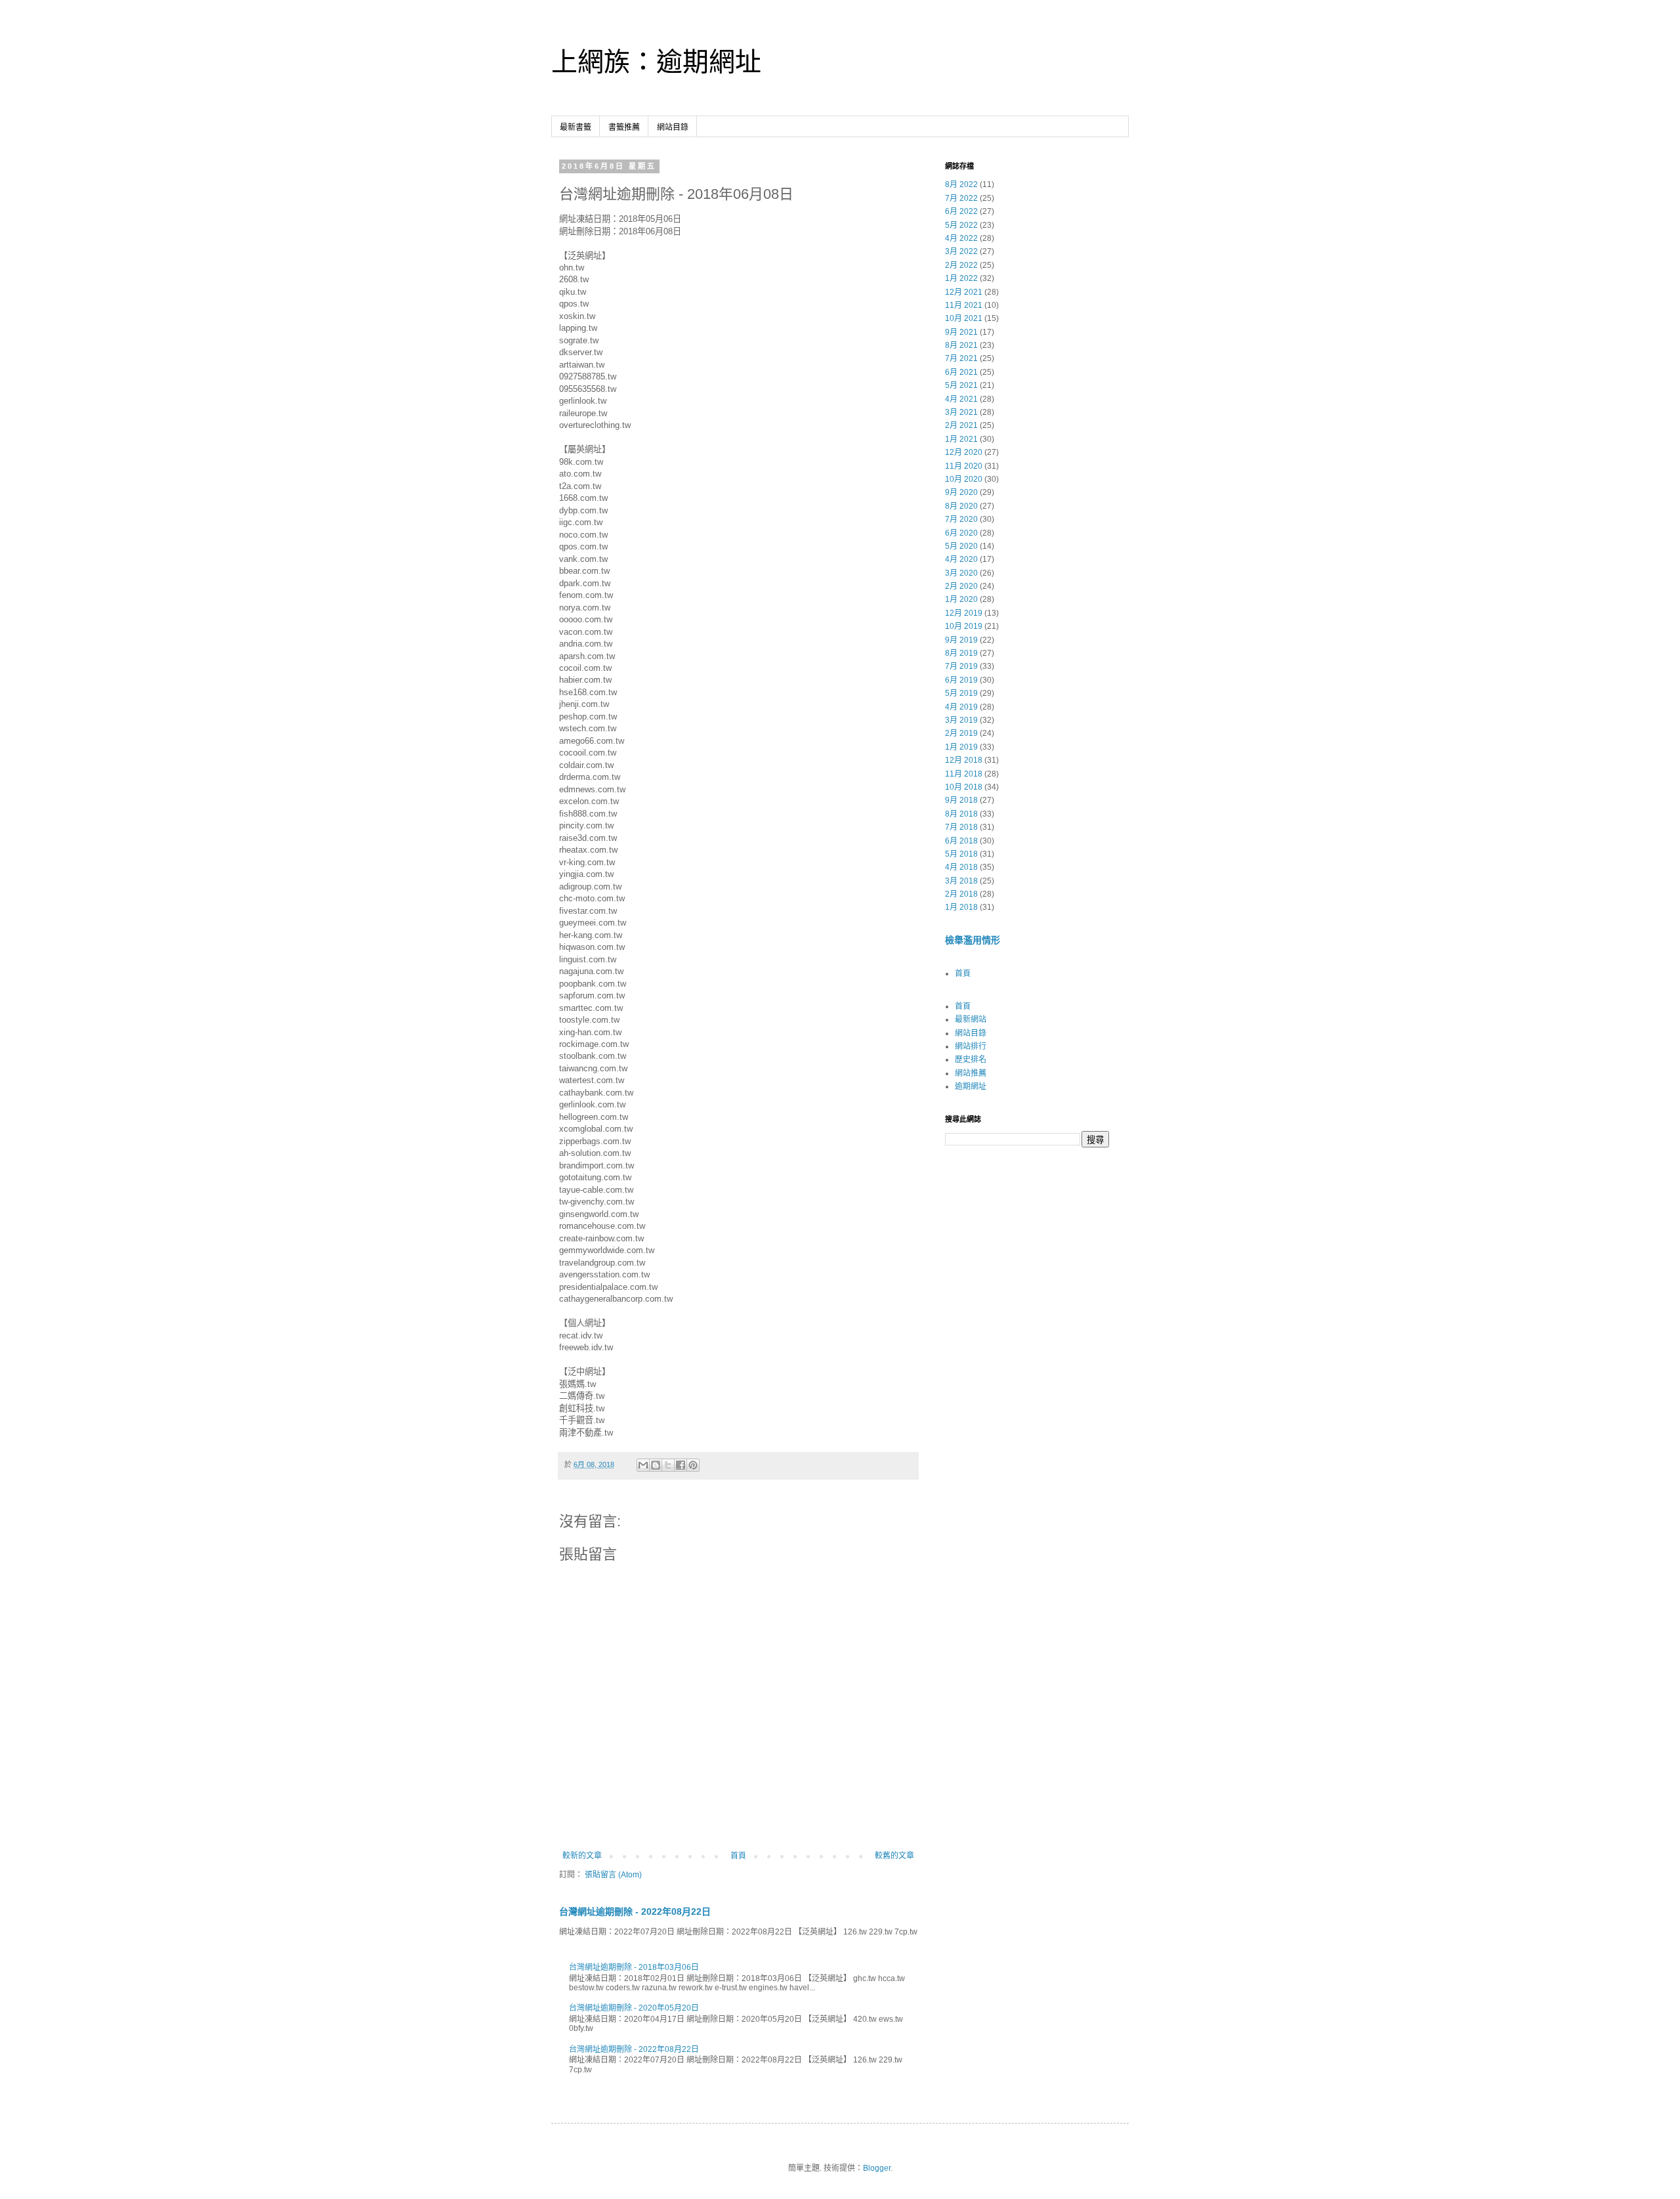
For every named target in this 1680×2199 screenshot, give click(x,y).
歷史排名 (971, 1059)
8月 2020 (961, 506)
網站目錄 (673, 127)
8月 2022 (961, 184)
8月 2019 (961, 653)
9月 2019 (961, 640)
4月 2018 (961, 867)
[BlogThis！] (656, 1465)
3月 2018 (961, 881)
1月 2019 (961, 747)
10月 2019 (964, 626)
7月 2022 (961, 198)
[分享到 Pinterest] (693, 1465)
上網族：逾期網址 (656, 62)
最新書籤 (576, 127)
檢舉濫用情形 (973, 940)
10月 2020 (964, 479)
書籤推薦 (624, 127)
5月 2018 (961, 854)
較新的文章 (582, 1856)
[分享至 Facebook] (681, 1465)
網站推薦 (971, 1073)
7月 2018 (961, 827)
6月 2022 (961, 211)
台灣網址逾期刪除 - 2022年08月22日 (635, 1911)
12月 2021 (964, 292)
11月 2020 (964, 466)
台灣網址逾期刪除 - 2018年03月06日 (634, 1967)
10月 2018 (964, 787)
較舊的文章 (894, 1856)
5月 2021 (961, 385)
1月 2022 (961, 278)
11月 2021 (964, 305)
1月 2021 (961, 439)
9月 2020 (961, 492)
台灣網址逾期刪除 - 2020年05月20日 (634, 2008)
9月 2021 (961, 332)
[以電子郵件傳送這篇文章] (643, 1465)
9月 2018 (961, 800)
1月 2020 (961, 599)
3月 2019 (961, 720)
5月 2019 (961, 693)
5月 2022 (961, 225)
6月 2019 (961, 680)
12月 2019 (964, 613)
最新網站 (971, 1019)
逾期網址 (971, 1086)
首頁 (738, 1856)
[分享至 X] (668, 1465)
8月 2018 (961, 814)
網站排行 (971, 1046)
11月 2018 (964, 774)
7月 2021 (961, 358)
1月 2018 (961, 907)
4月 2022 (961, 238)
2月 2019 (961, 733)
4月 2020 (961, 559)
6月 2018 (961, 841)
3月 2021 (961, 412)
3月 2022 (961, 251)
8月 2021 (961, 345)
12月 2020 (964, 452)
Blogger (877, 2168)
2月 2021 (961, 425)
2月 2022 (961, 265)
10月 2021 (964, 318)
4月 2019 (961, 707)
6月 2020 (961, 533)
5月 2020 (961, 546)
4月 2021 (961, 399)
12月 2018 (964, 760)
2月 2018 (961, 894)
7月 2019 (961, 666)
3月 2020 (961, 573)
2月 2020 (961, 586)
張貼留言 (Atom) (613, 1875)
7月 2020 (961, 519)
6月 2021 (961, 372)
